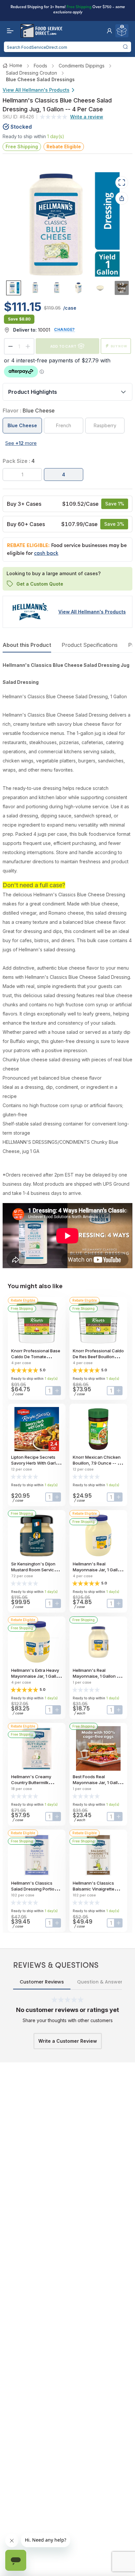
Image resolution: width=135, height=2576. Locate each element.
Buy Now (119, 346)
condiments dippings (82, 66)
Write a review (87, 117)
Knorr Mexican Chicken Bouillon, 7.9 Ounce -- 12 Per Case (97, 1463)
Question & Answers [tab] (101, 1982)
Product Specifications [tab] (90, 645)
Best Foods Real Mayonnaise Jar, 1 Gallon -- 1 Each (98, 1782)
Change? (65, 329)
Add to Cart (63, 346)
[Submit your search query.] (125, 47)
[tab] (14, 288)
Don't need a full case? (34, 885)
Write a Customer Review (68, 2041)
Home (16, 65)
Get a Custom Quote (40, 584)
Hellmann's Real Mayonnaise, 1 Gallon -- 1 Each (98, 1676)
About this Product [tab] (27, 645)
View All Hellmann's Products (36, 90)
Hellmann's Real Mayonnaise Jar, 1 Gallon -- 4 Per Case (98, 1570)
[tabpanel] (67, 964)
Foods (40, 66)
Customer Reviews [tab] (42, 1982)
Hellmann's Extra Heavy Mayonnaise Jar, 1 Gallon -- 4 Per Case (36, 1676)
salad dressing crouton (31, 73)
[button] (109, 31)
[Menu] (9, 31)
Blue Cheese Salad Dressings (40, 79)
